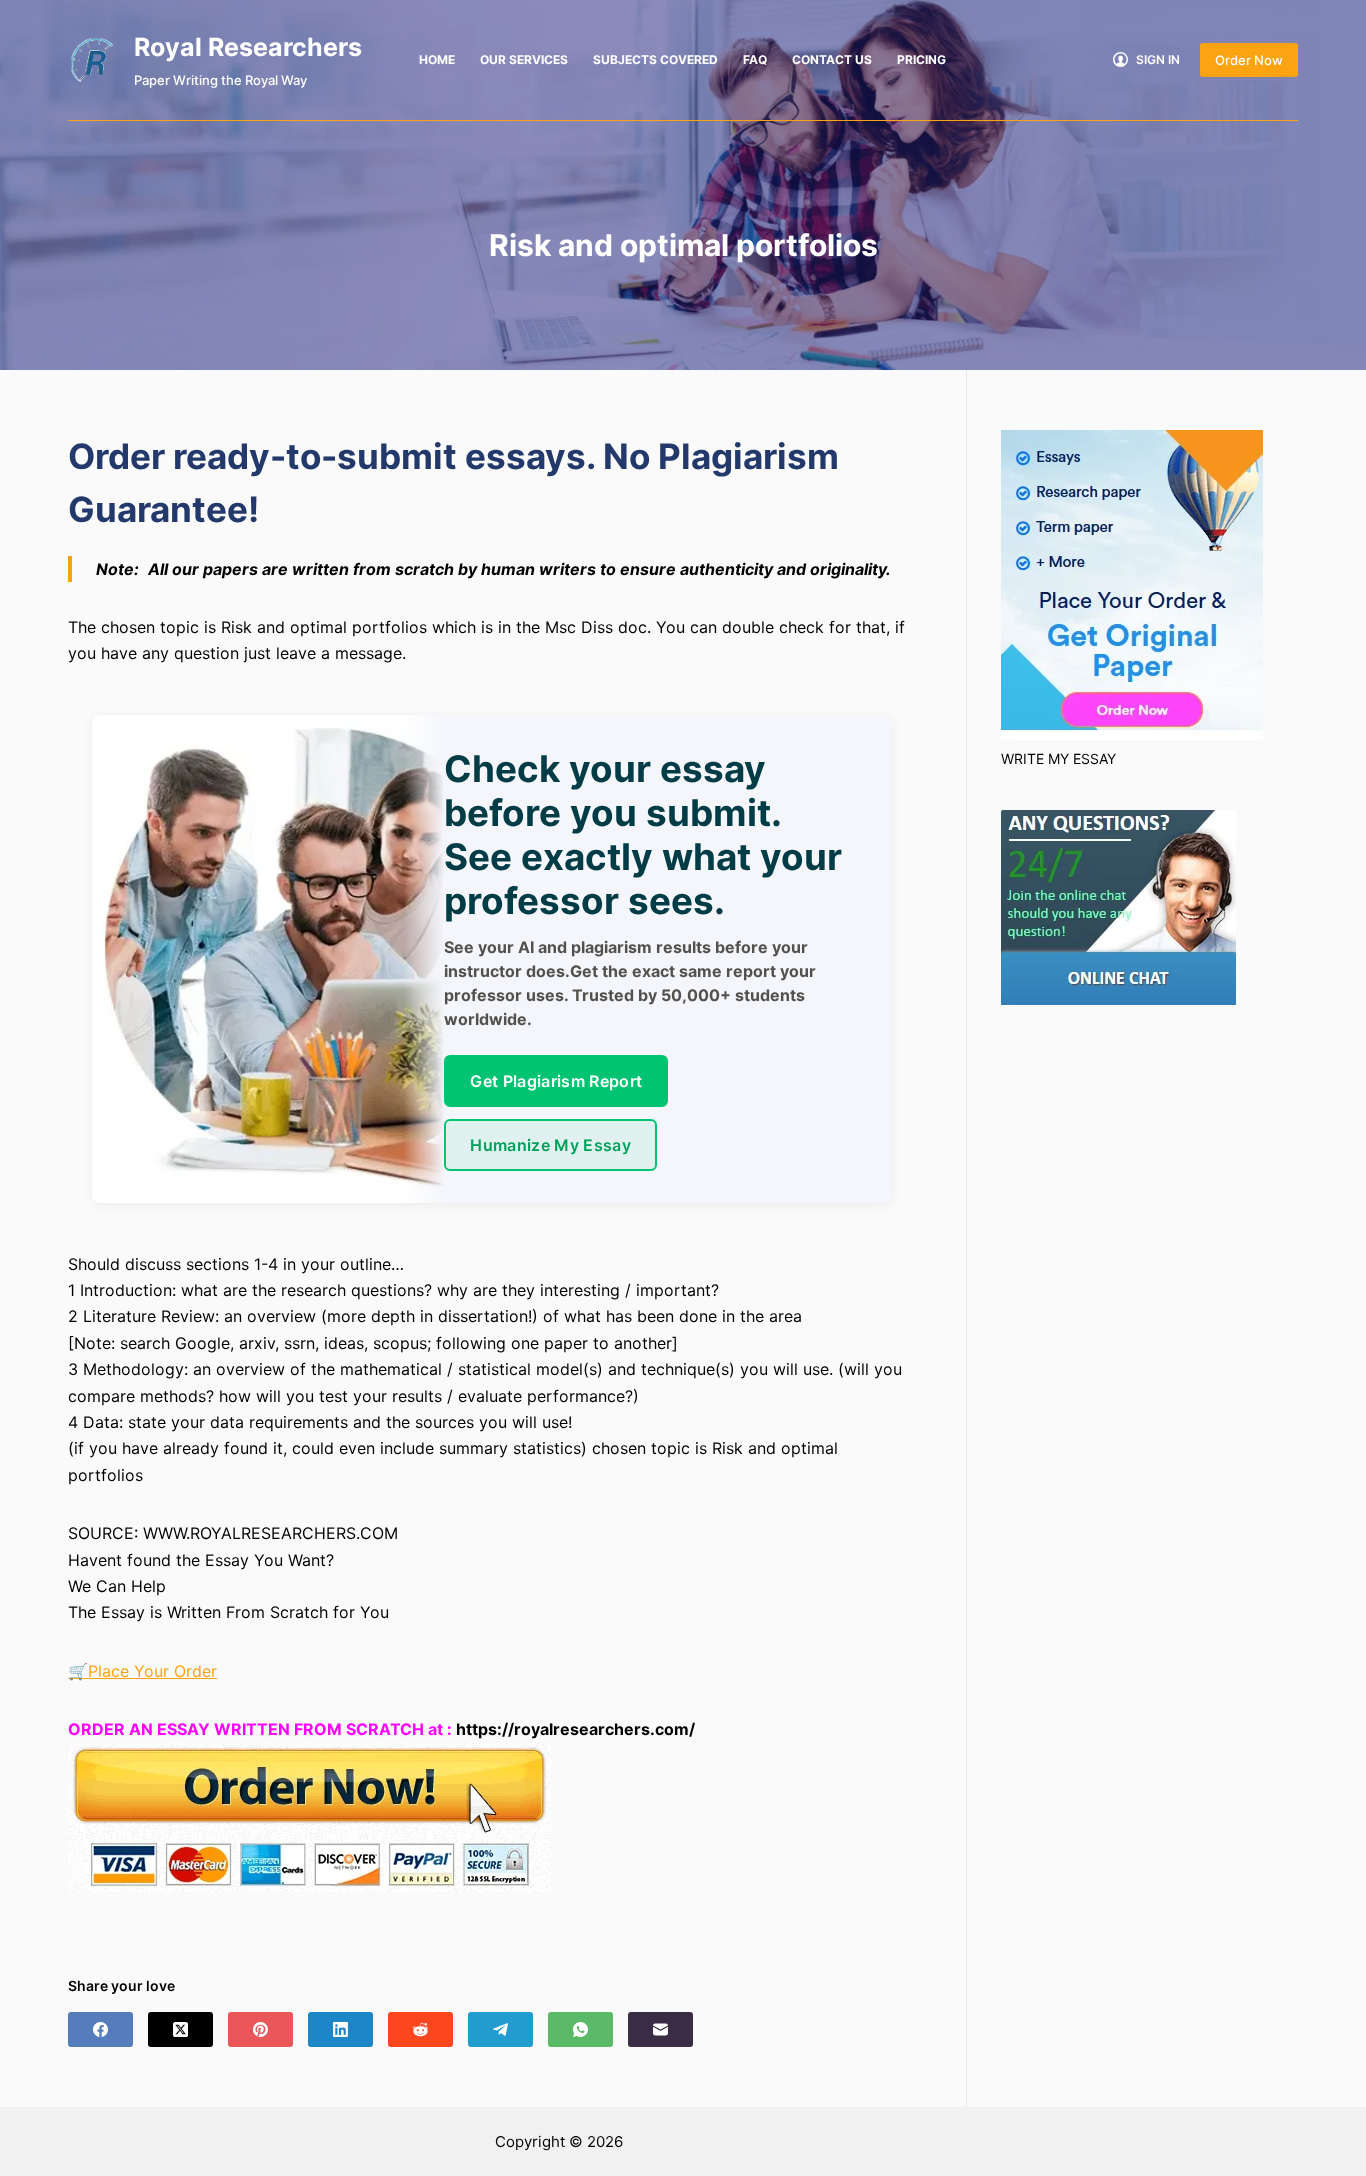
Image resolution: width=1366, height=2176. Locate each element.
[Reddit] (420, 2029)
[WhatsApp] (580, 2029)
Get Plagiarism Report (556, 1081)
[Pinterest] (260, 2029)
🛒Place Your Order (142, 1671)
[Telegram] (500, 2029)
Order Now (1249, 60)
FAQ (755, 59)
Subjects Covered (655, 59)
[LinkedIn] (340, 2029)
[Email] (660, 2029)
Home (437, 59)
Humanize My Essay (550, 1145)
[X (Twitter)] (180, 2029)
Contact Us (832, 59)
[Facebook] (100, 2029)
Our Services (524, 59)
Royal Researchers (248, 47)
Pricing (921, 59)
